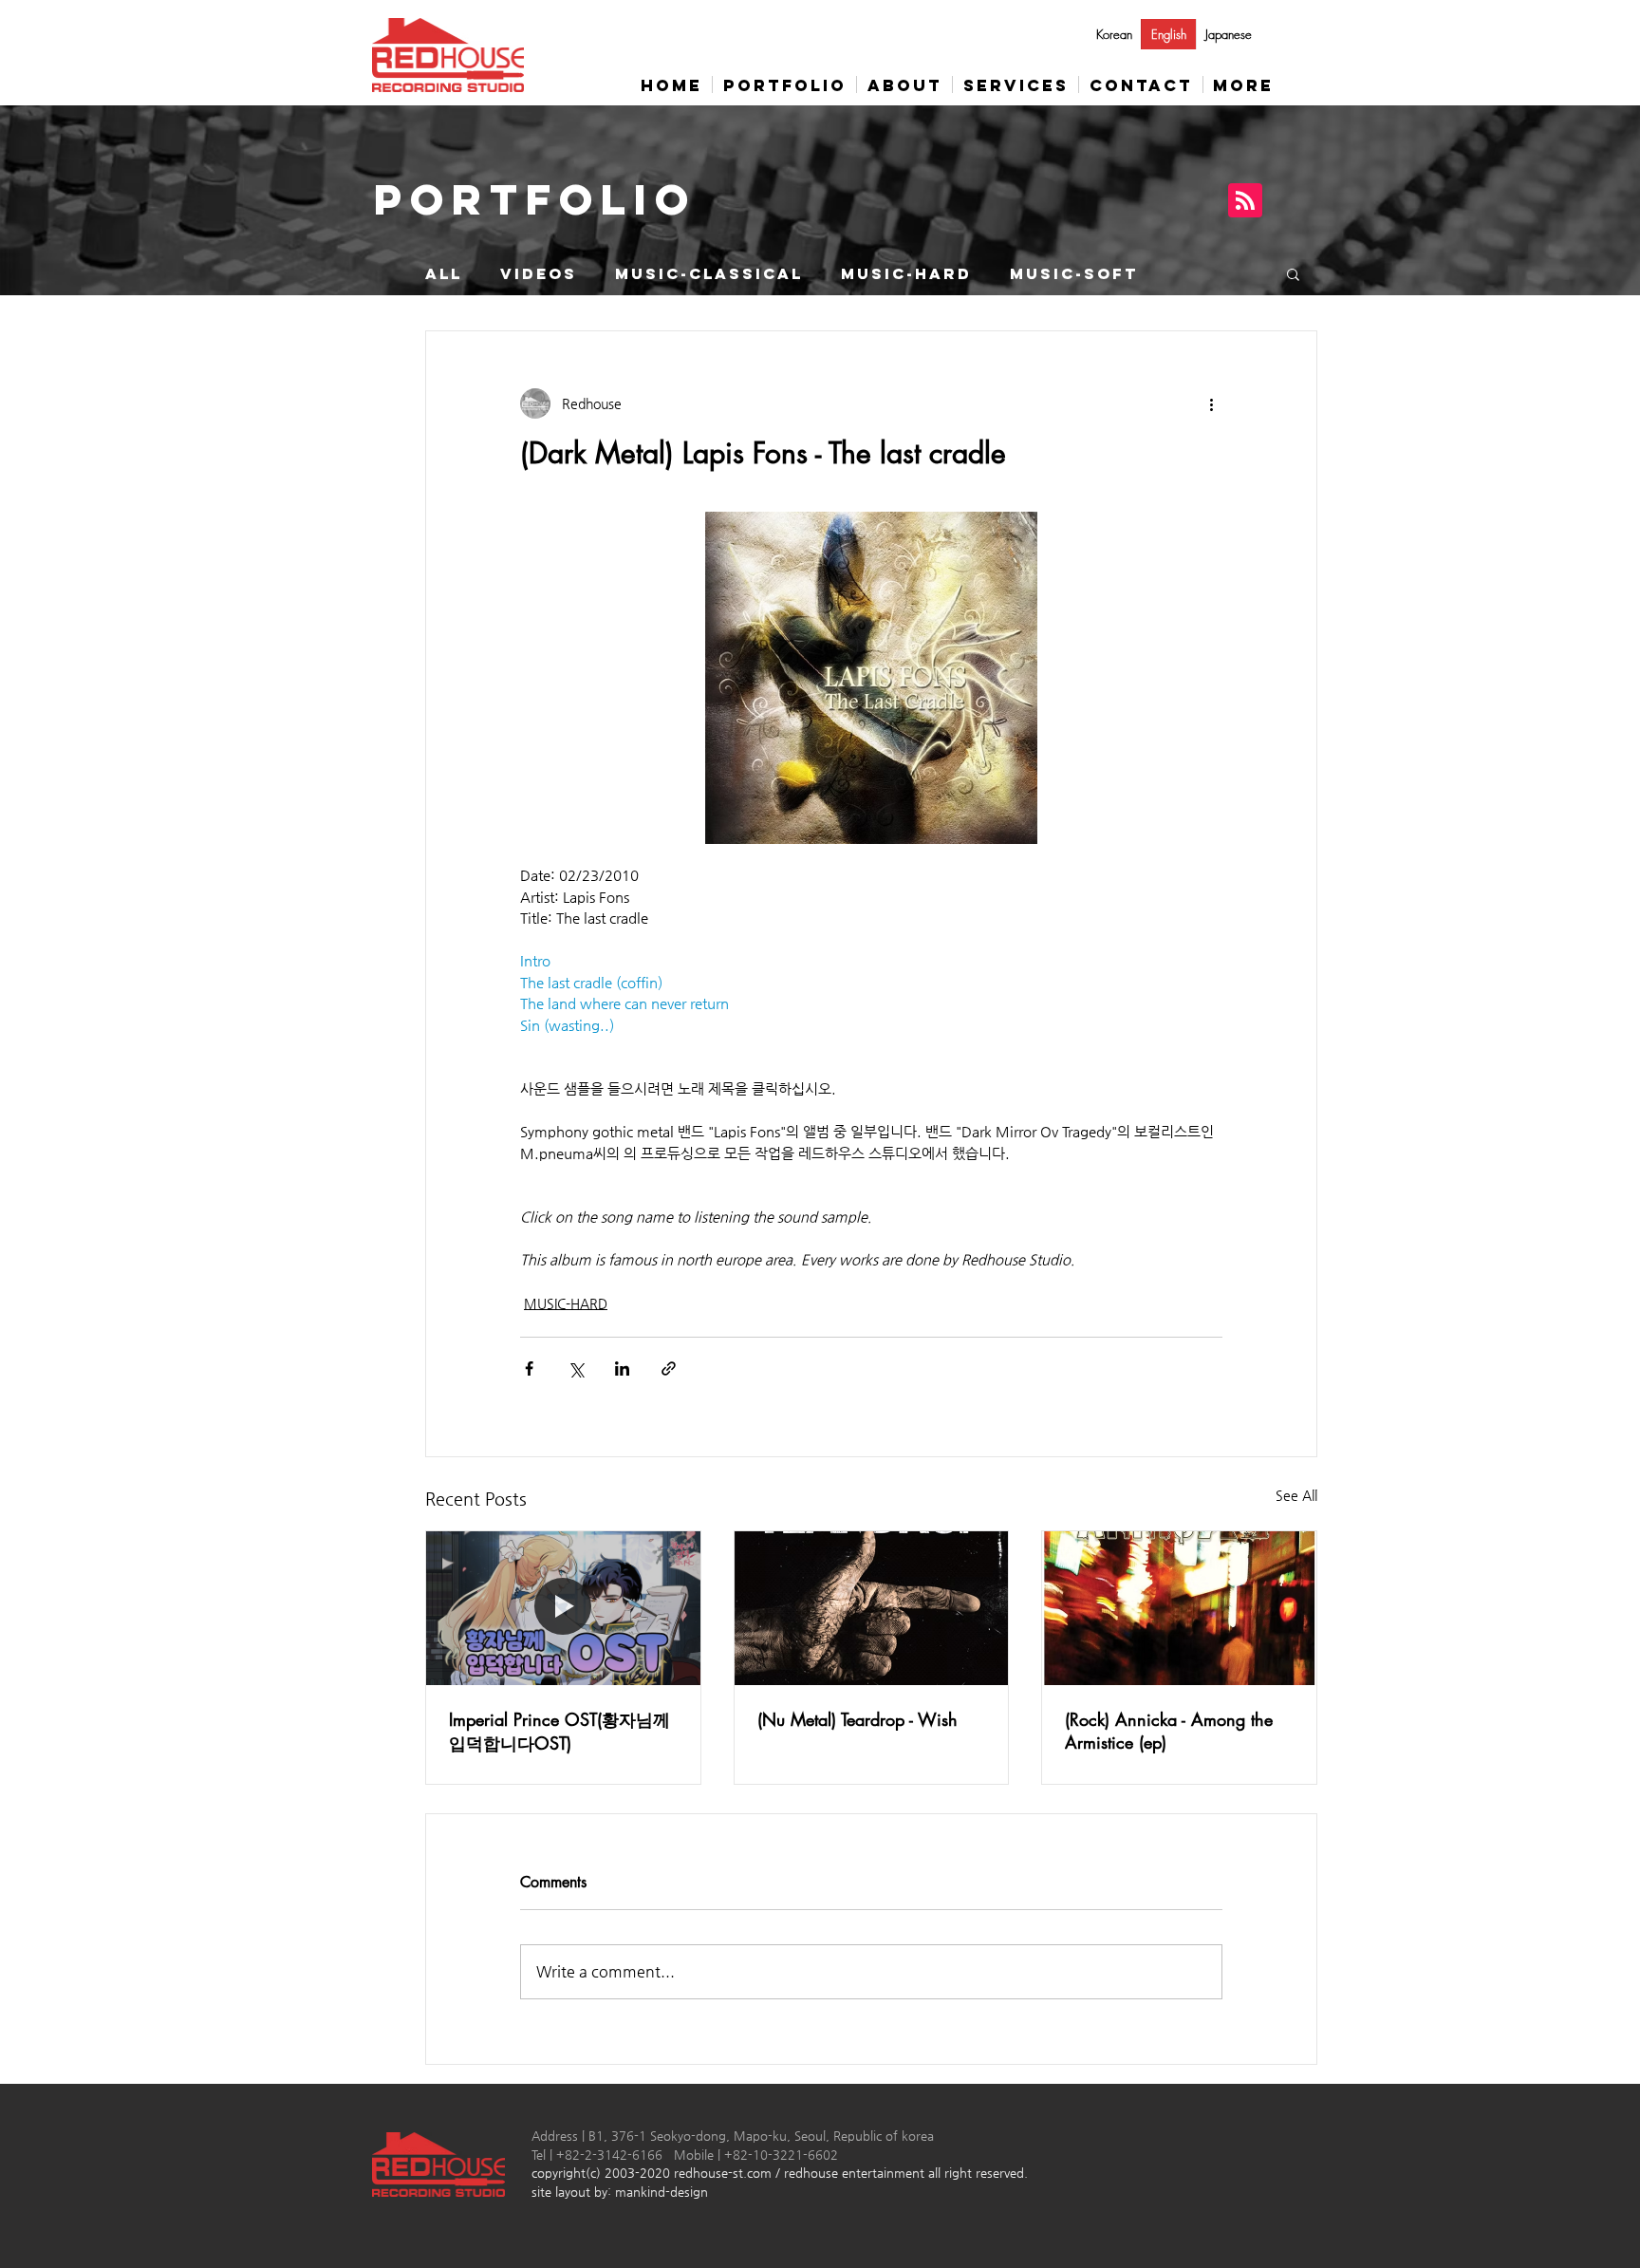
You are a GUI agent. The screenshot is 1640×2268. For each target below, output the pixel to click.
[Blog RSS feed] (1245, 201)
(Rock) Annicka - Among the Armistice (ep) (1169, 1731)
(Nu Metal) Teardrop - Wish (857, 1719)
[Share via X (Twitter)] (576, 1368)
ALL (444, 274)
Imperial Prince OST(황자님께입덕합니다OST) (559, 1731)
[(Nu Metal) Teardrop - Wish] (872, 1608)
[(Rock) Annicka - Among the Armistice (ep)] (1179, 1608)
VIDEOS (539, 274)
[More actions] (1211, 403)
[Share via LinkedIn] (622, 1368)
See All (1296, 1495)
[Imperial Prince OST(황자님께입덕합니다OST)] (563, 1608)
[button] (1293, 273)
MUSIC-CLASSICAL (709, 274)
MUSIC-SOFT (1074, 274)
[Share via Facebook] (529, 1368)
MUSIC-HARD (906, 274)
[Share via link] (669, 1368)
